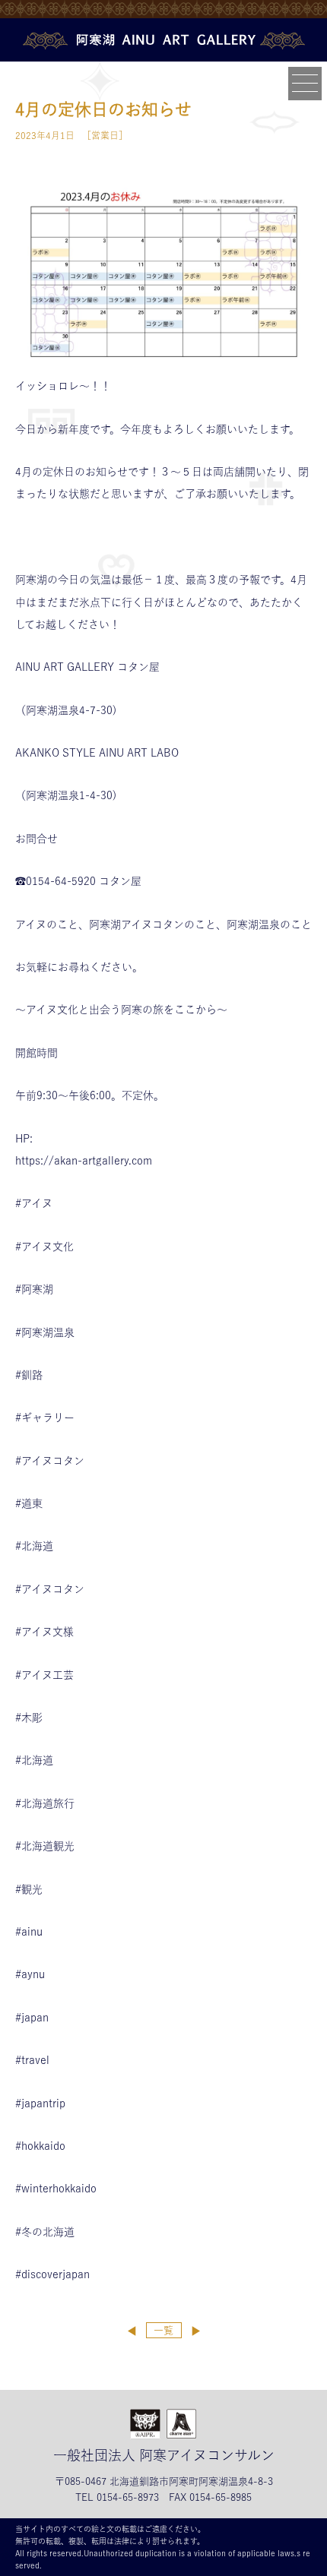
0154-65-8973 (128, 2497)
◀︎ (132, 2331)
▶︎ (196, 2331)
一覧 (163, 2330)
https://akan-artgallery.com (84, 1161)
